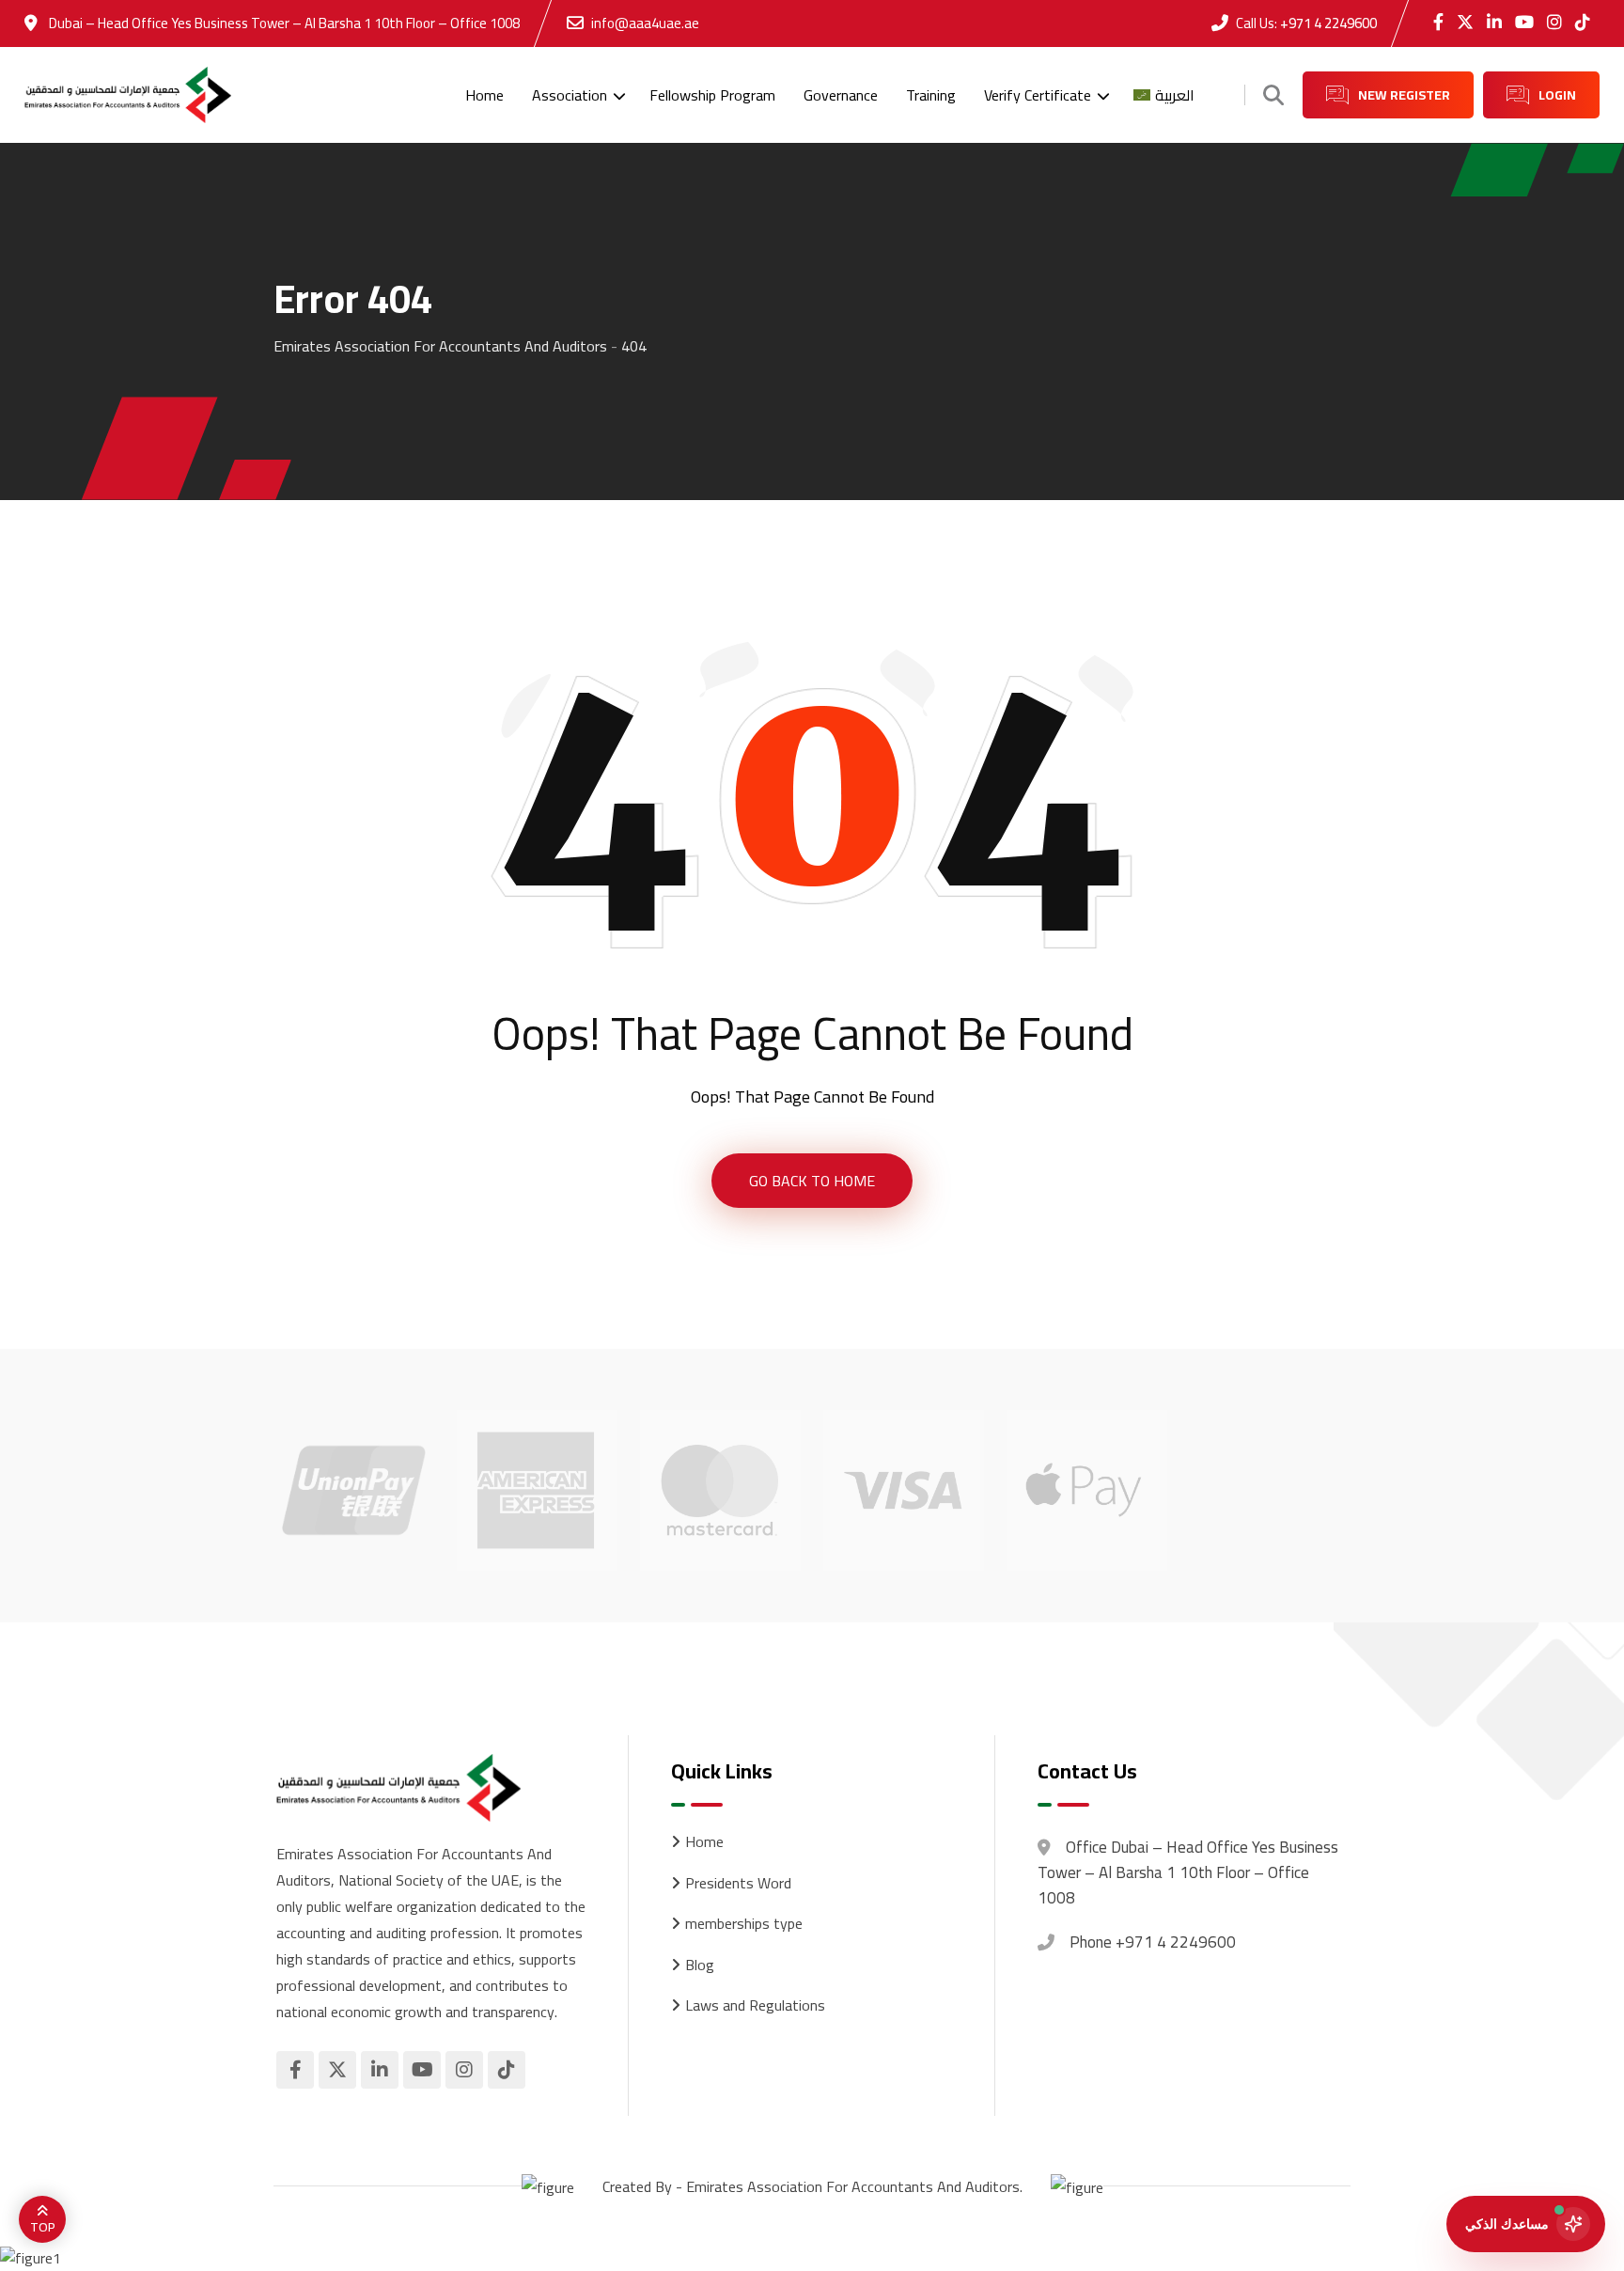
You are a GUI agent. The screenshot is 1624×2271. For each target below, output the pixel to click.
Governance (841, 95)
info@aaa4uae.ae (645, 23)
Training (931, 95)
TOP (43, 2227)
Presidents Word (738, 1884)
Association (570, 95)
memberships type (744, 1924)
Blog (700, 1966)
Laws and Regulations (755, 2006)
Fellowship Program (712, 95)
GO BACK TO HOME (812, 1181)
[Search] (1273, 95)
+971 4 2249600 (1328, 23)
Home (484, 95)
